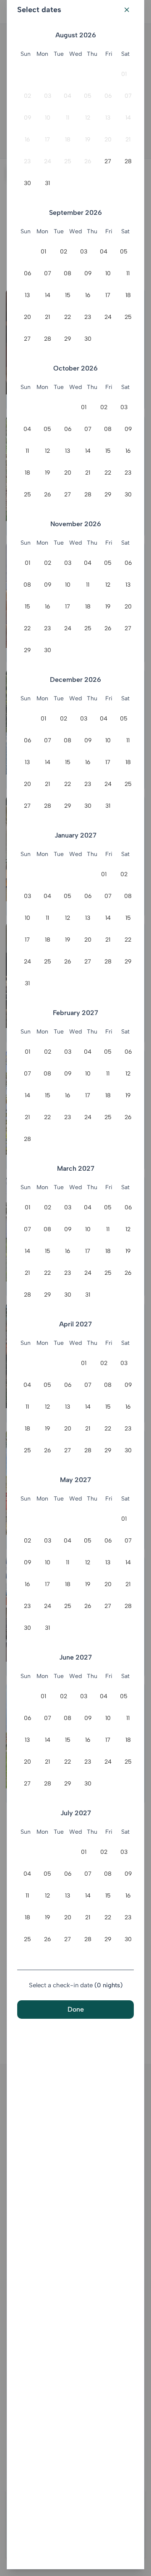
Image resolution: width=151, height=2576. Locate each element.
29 (68, 339)
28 (128, 161)
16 (27, 140)
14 (128, 118)
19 (88, 140)
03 (48, 96)
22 (68, 317)
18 (68, 140)
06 (108, 96)
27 (108, 161)
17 (47, 140)
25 (68, 161)
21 (128, 140)
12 (88, 118)
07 (128, 96)
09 (27, 118)
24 (48, 161)
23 (27, 161)
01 (124, 74)
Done (76, 2009)
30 (27, 183)
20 (108, 140)
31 (47, 183)
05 (88, 96)
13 (108, 118)
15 (68, 295)
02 (27, 96)
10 (48, 118)
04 (68, 96)
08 (68, 273)
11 (68, 118)
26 (88, 161)
